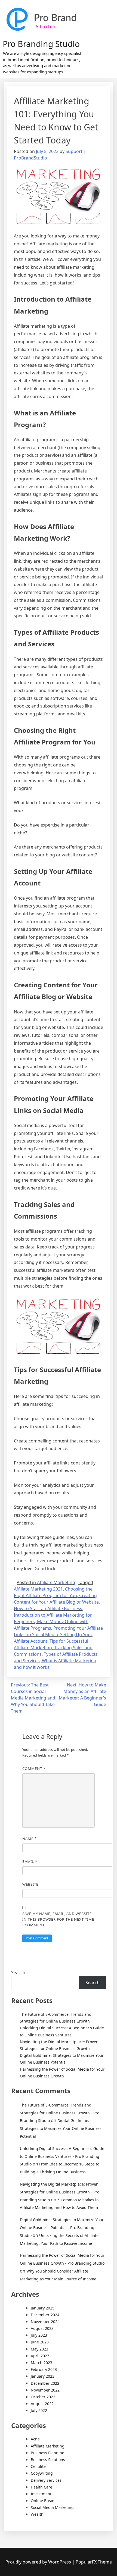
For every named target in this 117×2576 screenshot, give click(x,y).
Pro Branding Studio (41, 44)
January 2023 (43, 2376)
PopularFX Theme (94, 2562)
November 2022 (45, 2390)
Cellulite (38, 2466)
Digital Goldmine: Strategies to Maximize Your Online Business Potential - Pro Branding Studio (62, 2228)
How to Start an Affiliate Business (48, 1608)
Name (30, 1839)
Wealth (37, 2514)
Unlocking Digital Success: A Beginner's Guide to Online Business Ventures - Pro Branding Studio (62, 2156)
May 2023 (39, 2349)
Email (30, 1861)
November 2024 (45, 2322)
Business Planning (48, 2453)
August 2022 (42, 2404)
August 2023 (42, 2328)
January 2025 (43, 2308)
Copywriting (42, 2473)
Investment (41, 2494)
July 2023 (39, 2335)
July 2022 (39, 2410)
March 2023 (41, 2363)
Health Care (41, 2487)
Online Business (46, 2501)
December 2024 (45, 2315)
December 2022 (45, 2383)
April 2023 (40, 2356)
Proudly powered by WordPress (39, 2562)
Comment (34, 1769)
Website (30, 1884)
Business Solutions (48, 2460)
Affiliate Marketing (56, 1582)
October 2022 (43, 2397)
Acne (35, 2439)
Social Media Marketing (52, 2507)
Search (18, 1973)
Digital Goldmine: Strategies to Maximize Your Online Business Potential (61, 2128)
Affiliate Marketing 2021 (38, 1589)
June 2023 (40, 2342)
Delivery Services (46, 2480)
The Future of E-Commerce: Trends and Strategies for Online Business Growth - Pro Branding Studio (60, 2113)
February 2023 (44, 2369)
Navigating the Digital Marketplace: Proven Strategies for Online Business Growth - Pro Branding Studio (60, 2192)
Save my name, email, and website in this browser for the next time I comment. (58, 1919)
